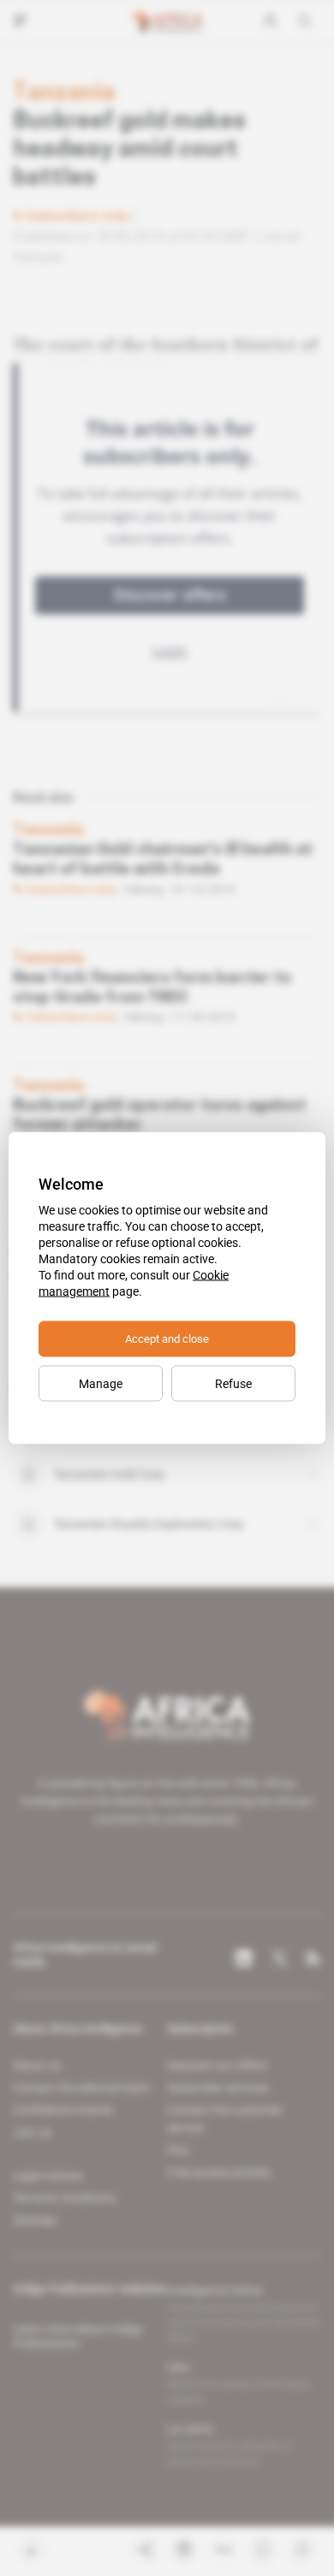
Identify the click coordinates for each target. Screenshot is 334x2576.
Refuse (233, 1384)
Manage (101, 1384)
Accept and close (167, 1339)
